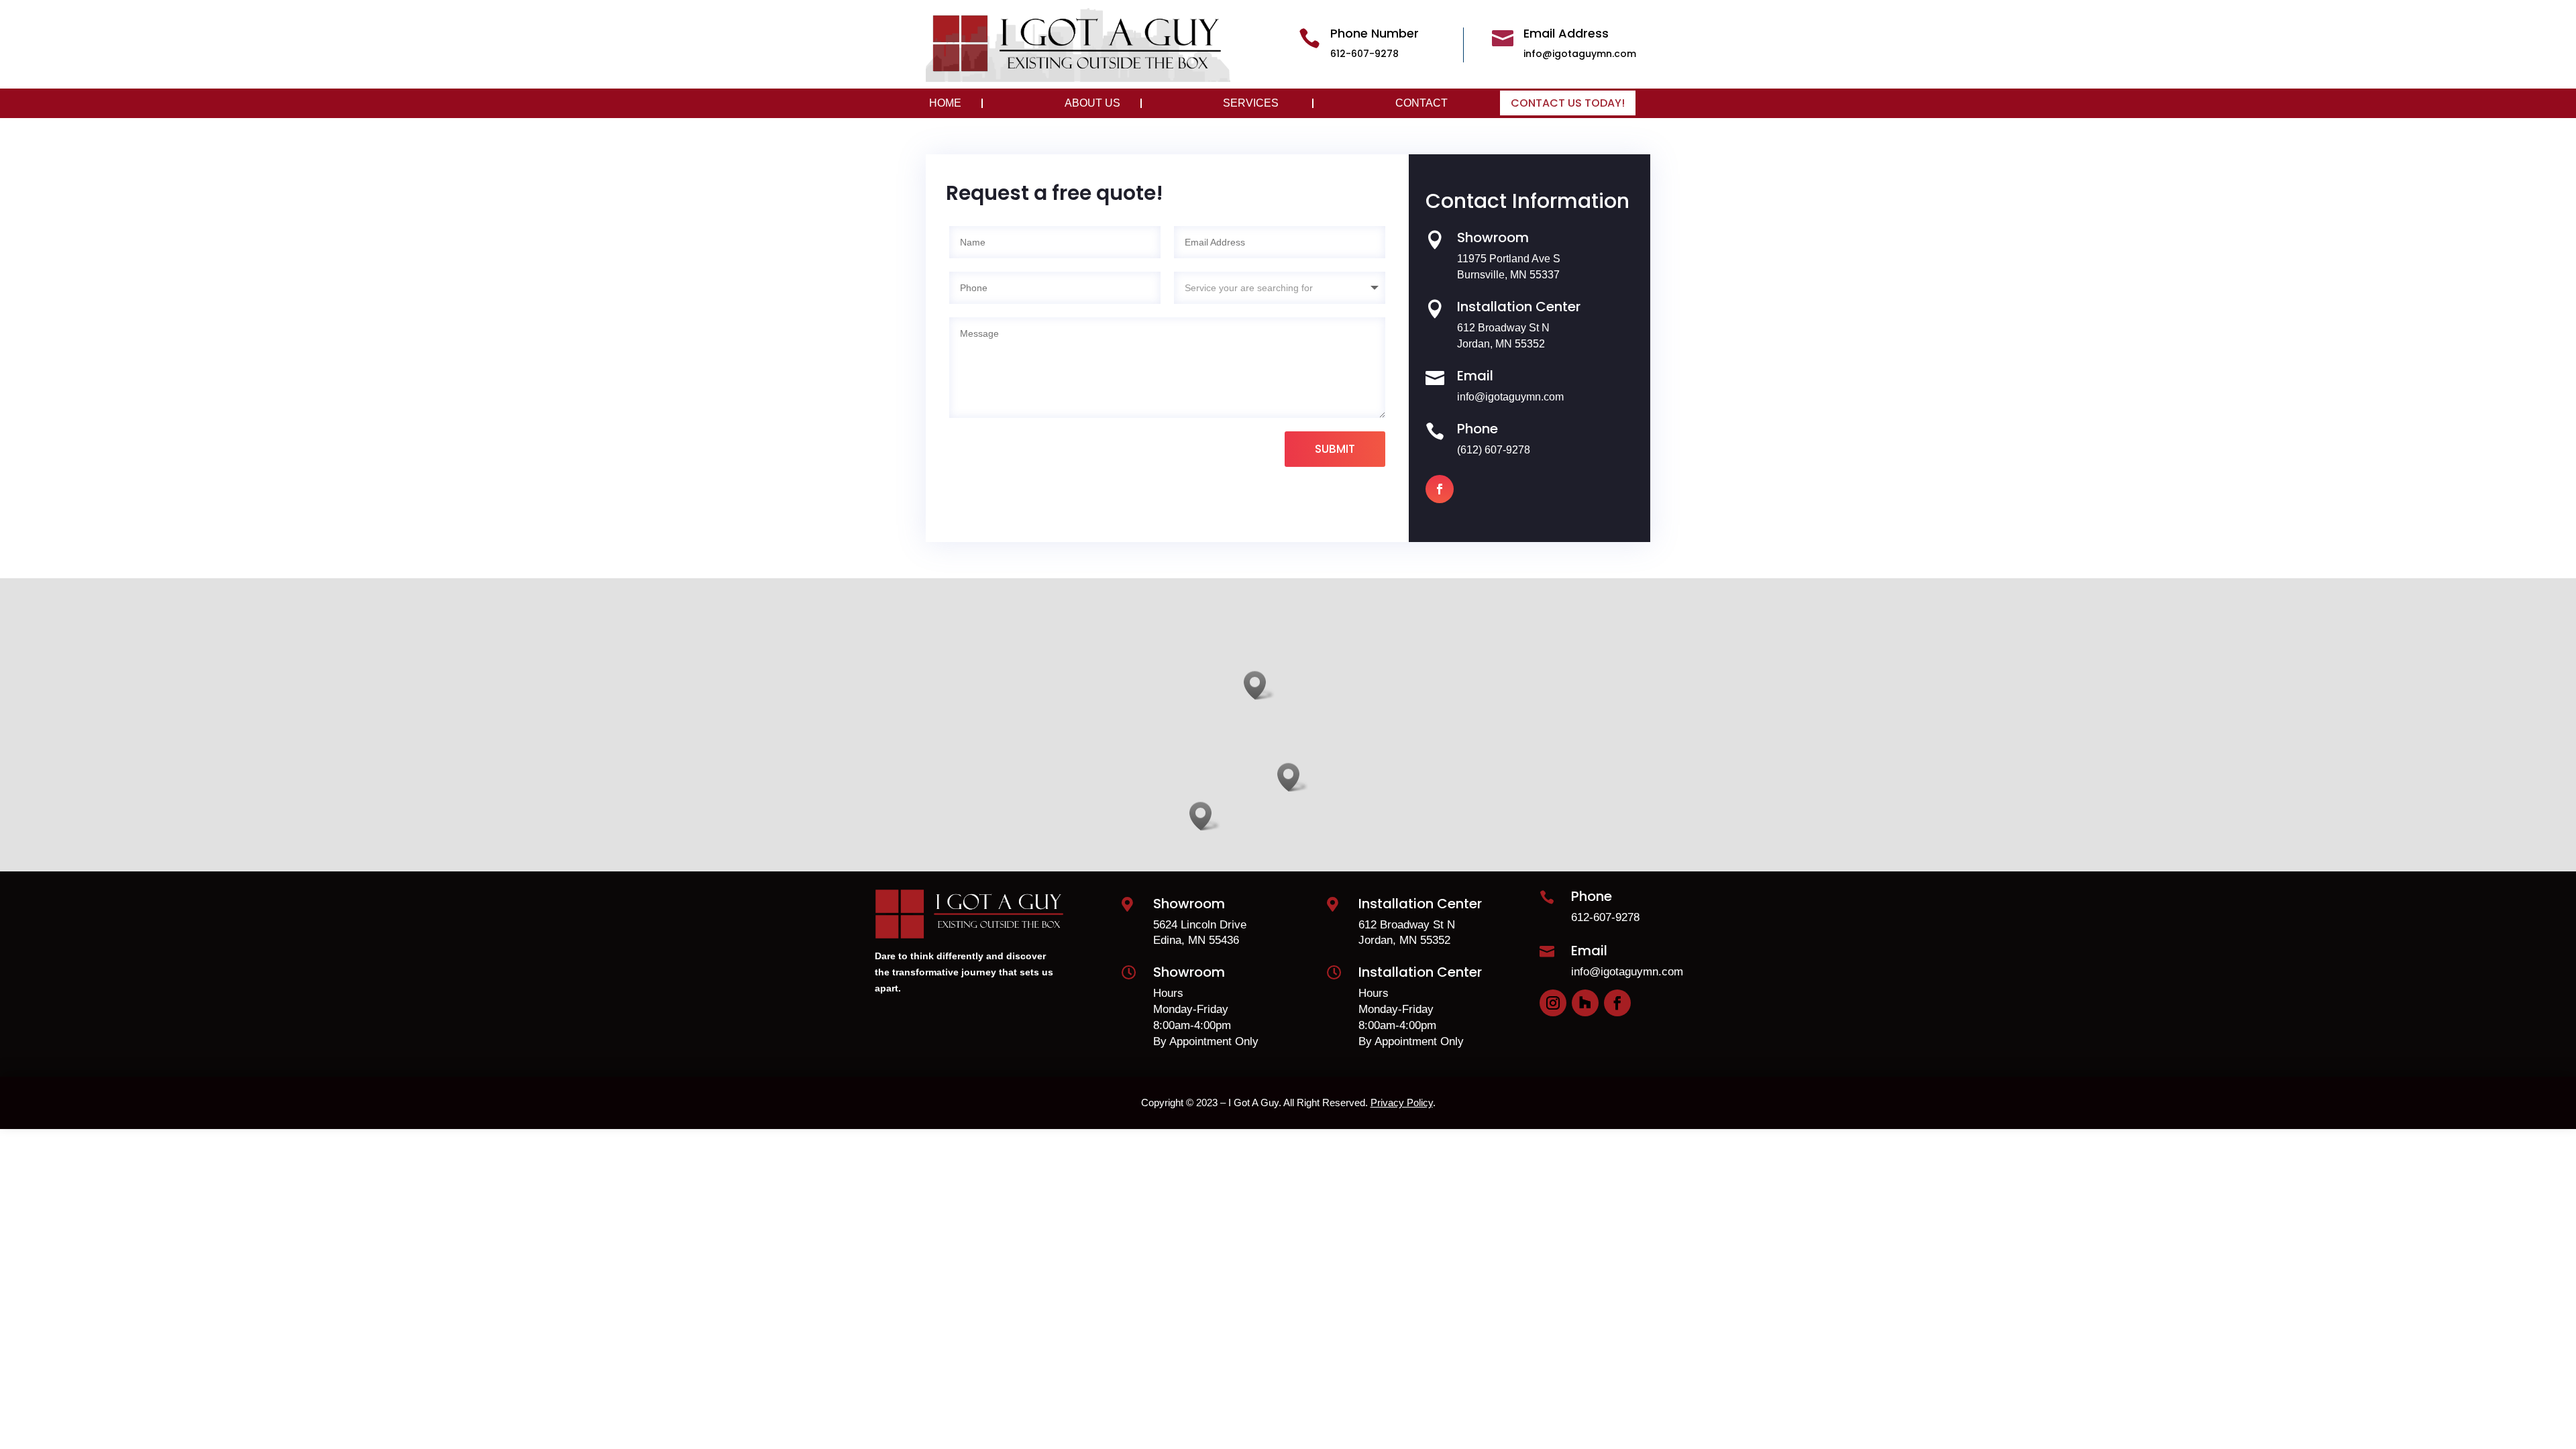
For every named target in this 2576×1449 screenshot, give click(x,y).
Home (945, 103)
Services (1251, 103)
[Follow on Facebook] (1440, 489)
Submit (1335, 449)
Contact (1421, 103)
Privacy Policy (1402, 1103)
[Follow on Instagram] (1553, 1003)
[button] (1293, 777)
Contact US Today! (1568, 103)
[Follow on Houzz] (1585, 1003)
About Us (1092, 103)
